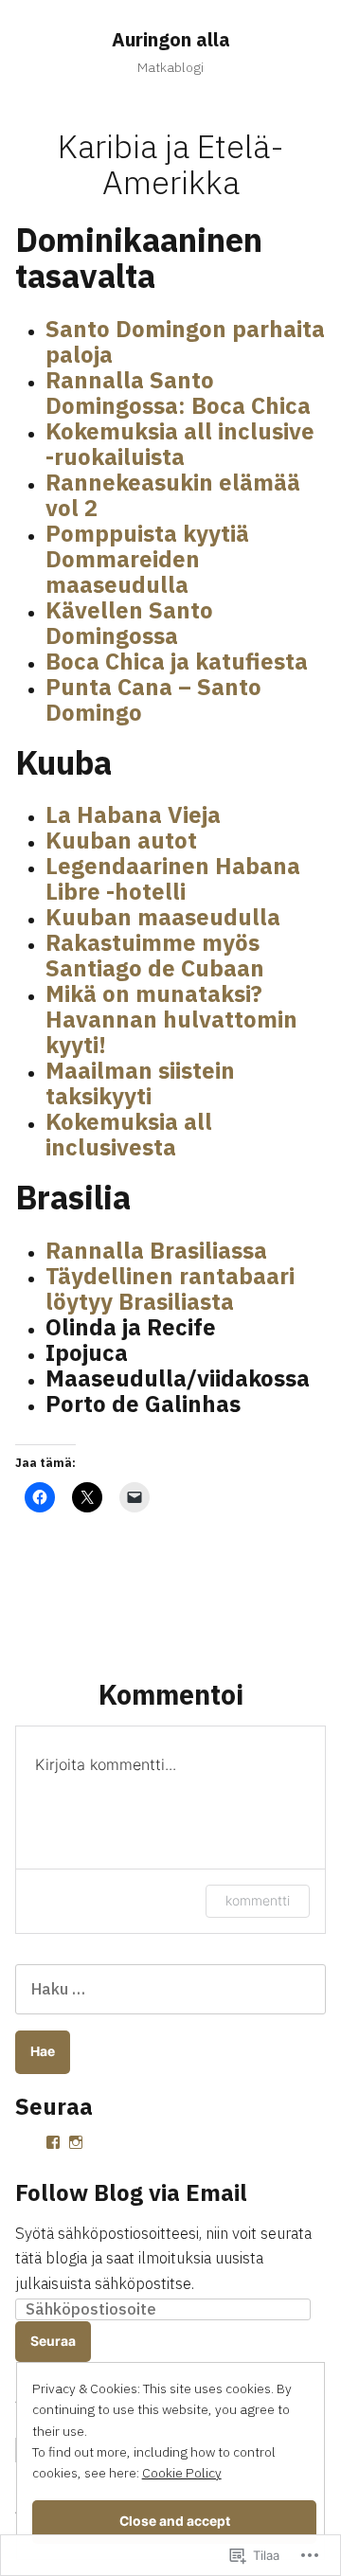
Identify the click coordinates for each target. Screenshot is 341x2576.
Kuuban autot (121, 840)
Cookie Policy (182, 2473)
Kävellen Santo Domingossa (129, 623)
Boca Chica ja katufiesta (177, 661)
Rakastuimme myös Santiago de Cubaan (155, 955)
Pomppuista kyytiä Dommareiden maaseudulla (147, 559)
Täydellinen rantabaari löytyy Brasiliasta (170, 1288)
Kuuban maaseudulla (163, 917)
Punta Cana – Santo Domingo (153, 699)
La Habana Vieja (133, 814)
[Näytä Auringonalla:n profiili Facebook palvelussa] (53, 2142)
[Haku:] (170, 1989)
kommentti (258, 1900)
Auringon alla (171, 39)
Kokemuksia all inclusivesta (129, 1134)
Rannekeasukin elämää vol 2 (173, 495)
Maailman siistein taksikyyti (140, 1083)
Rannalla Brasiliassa (156, 1250)
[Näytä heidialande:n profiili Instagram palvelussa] (76, 2142)
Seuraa (53, 2341)
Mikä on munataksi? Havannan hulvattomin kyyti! (171, 1019)
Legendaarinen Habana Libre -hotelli (173, 878)
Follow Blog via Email (131, 2192)
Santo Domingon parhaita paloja (185, 341)
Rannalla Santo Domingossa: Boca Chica (178, 393)
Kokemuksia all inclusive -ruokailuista (180, 444)
